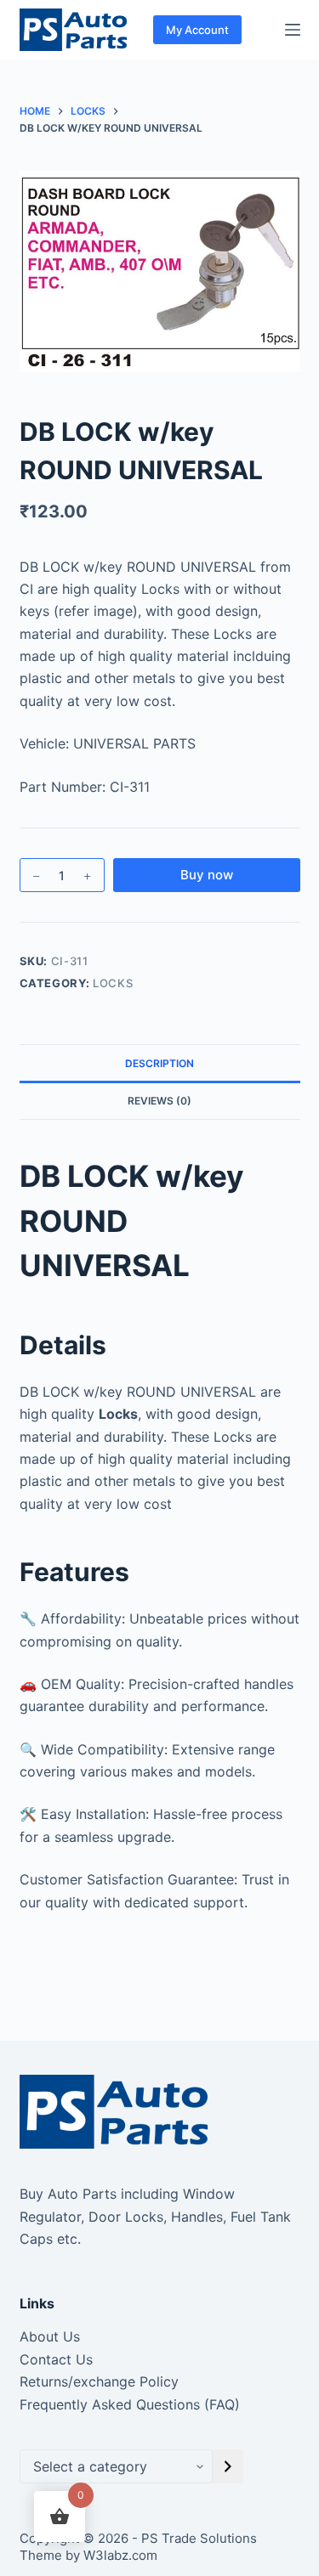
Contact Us (56, 2359)
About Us (50, 2336)
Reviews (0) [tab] (159, 1101)
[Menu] (293, 30)
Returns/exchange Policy (99, 2381)
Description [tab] (159, 1063)
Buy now (207, 875)
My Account (197, 30)
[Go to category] (228, 2466)
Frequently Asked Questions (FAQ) (130, 2404)
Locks (113, 983)
